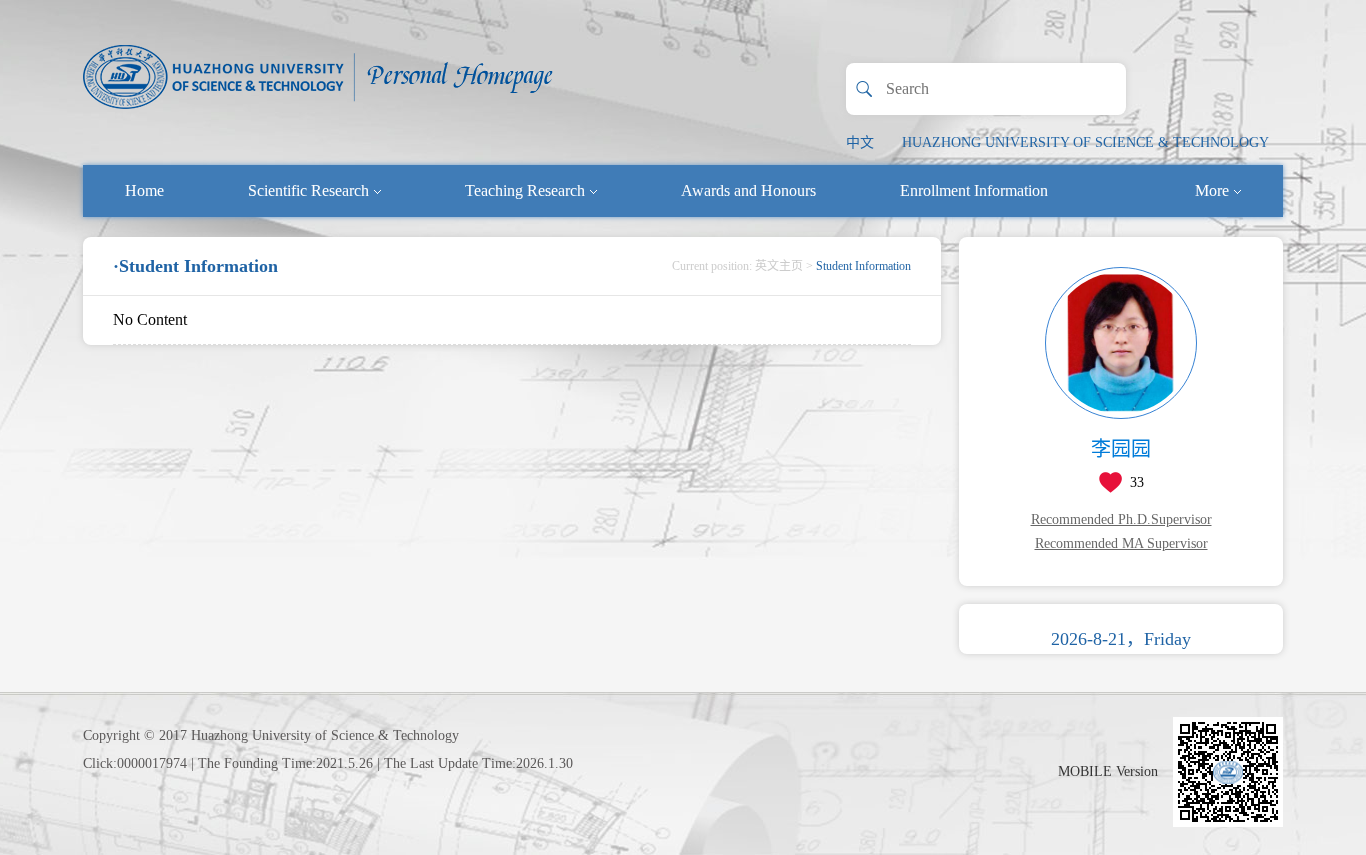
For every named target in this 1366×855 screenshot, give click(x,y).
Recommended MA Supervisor (1121, 543)
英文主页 (779, 266)
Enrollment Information (974, 190)
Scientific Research (308, 190)
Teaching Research (525, 190)
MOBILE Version (1108, 771)
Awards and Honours (748, 190)
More (1212, 190)
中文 (860, 142)
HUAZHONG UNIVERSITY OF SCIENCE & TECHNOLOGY (1085, 142)
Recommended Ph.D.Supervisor (1121, 519)
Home (144, 190)
